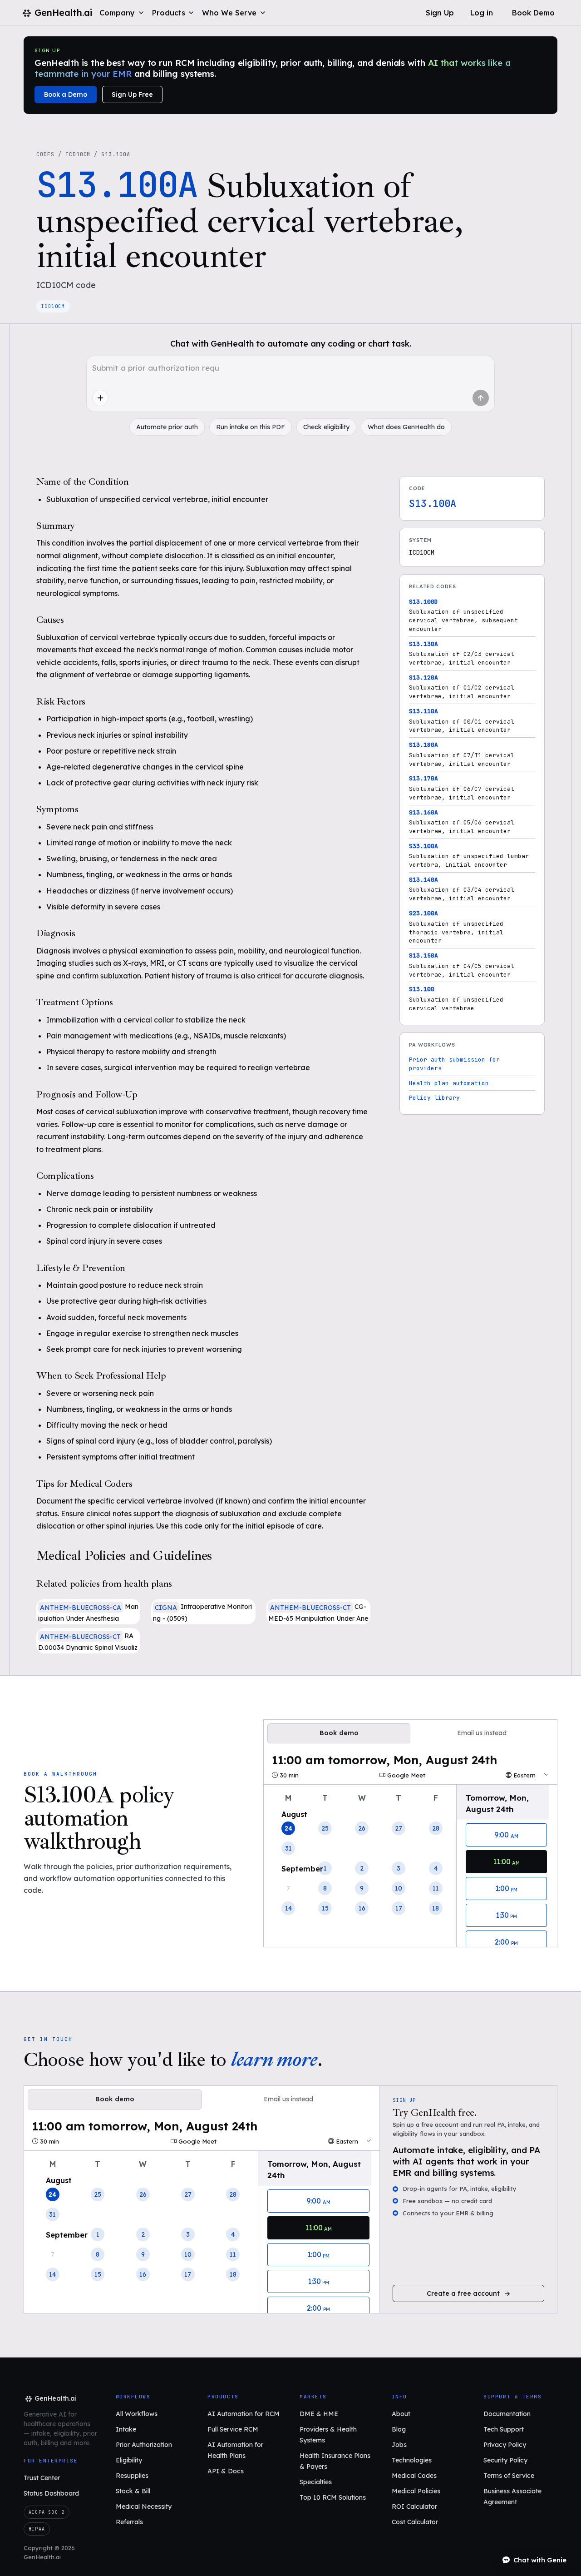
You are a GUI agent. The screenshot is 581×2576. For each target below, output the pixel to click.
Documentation (507, 2414)
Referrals (129, 2522)
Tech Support (504, 2429)
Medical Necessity (144, 2507)
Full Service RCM (233, 2429)
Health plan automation (449, 1083)
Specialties (316, 2482)
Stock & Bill (133, 2491)
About (401, 2414)
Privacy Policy (505, 2445)
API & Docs (226, 2471)
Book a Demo (66, 94)
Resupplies (132, 2476)
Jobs (399, 2445)
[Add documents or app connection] (100, 398)
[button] (122, 13)
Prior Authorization (144, 2445)
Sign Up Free (132, 94)
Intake (126, 2429)
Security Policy (505, 2460)
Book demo (339, 1733)
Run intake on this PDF (251, 427)
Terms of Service (509, 2476)
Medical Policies (416, 2491)
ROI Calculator (414, 2507)
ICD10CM (78, 154)
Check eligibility (326, 427)
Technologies (412, 2460)
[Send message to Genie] (481, 398)
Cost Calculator (415, 2522)
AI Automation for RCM (244, 2414)
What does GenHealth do (406, 427)
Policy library (434, 1098)
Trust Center (42, 2478)
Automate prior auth (167, 427)
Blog (399, 2429)
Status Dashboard (51, 2493)
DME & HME (319, 2414)
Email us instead (482, 1733)
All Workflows (137, 2414)
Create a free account (463, 2293)
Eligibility (129, 2460)
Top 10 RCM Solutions (333, 2497)
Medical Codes (414, 2476)
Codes (45, 154)
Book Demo (533, 13)
